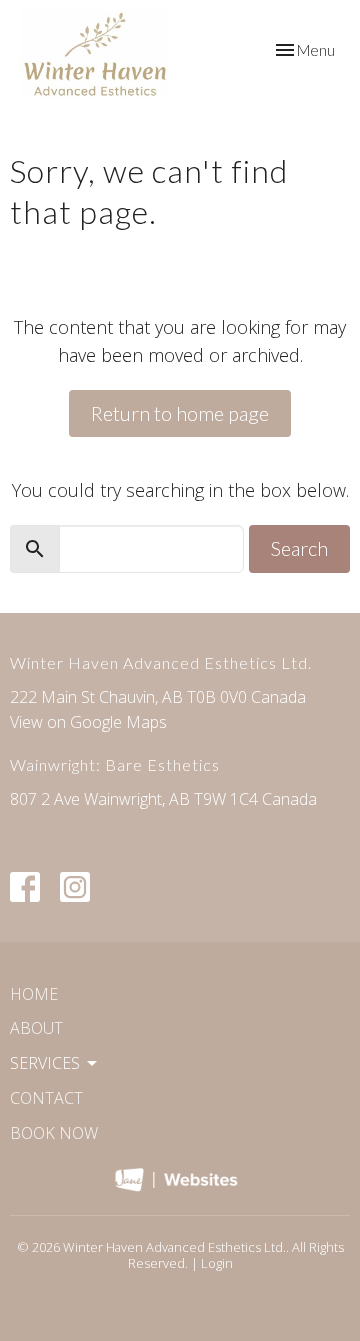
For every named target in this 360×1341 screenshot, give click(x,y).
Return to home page (180, 413)
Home (34, 994)
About (36, 1028)
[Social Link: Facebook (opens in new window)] (25, 887)
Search (299, 548)
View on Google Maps (88, 722)
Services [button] (45, 1063)
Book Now (54, 1133)
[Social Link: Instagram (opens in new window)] (75, 887)
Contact (46, 1098)
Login (217, 1263)
